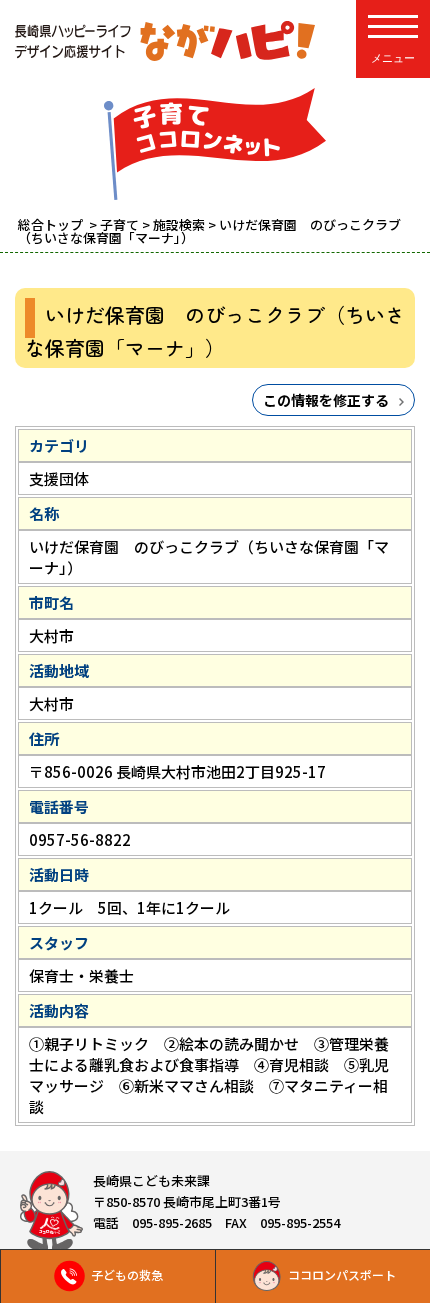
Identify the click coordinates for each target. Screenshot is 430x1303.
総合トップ (52, 224)
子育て (119, 224)
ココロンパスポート (342, 1274)
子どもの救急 (127, 1274)
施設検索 (179, 224)
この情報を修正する (326, 400)
